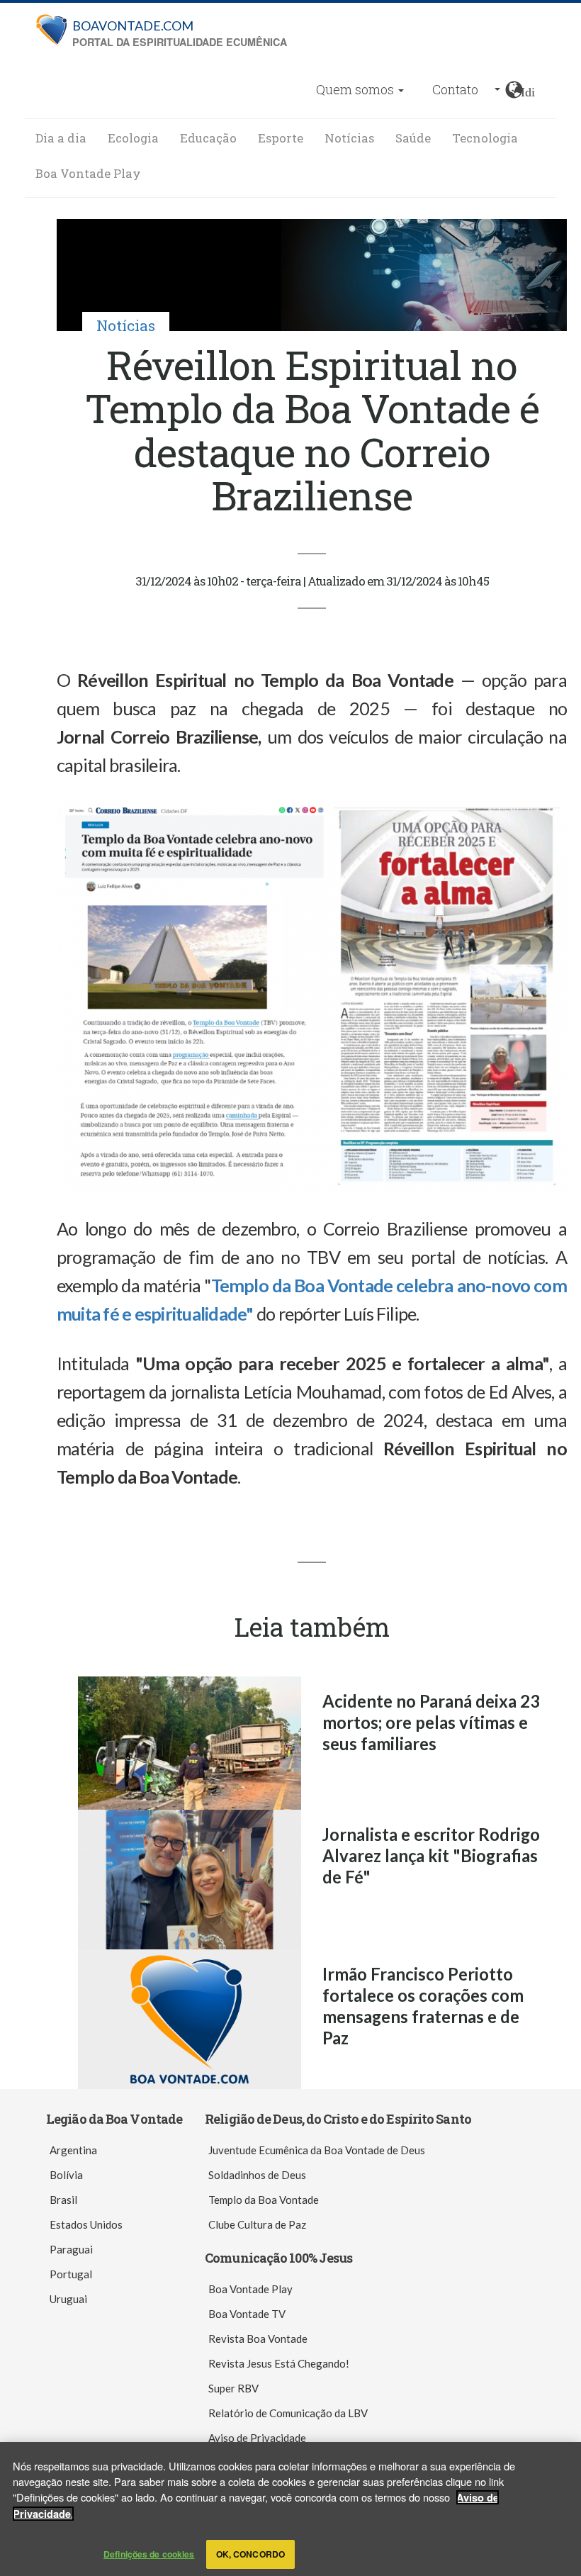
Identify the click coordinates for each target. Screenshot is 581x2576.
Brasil (63, 2200)
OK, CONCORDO (250, 2554)
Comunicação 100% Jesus (278, 2258)
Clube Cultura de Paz (257, 2224)
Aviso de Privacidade (257, 2438)
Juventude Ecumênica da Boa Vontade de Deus (317, 2150)
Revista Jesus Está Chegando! (279, 2363)
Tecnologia (485, 138)
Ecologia (133, 138)
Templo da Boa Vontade (264, 2200)
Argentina (73, 2150)
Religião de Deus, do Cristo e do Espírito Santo (338, 2119)
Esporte (281, 138)
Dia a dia (61, 138)
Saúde (413, 138)
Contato (455, 89)
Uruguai (68, 2299)
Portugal (71, 2274)
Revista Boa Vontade (258, 2339)
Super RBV (233, 2388)
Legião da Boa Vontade (114, 2119)
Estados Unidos (86, 2224)
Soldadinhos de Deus (257, 2175)
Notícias (349, 138)
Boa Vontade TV (247, 2314)
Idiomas (528, 90)
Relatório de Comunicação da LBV (288, 2413)
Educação (208, 138)
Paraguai (71, 2249)
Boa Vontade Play (88, 173)
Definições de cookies (149, 2554)
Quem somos (356, 89)
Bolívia (66, 2175)
